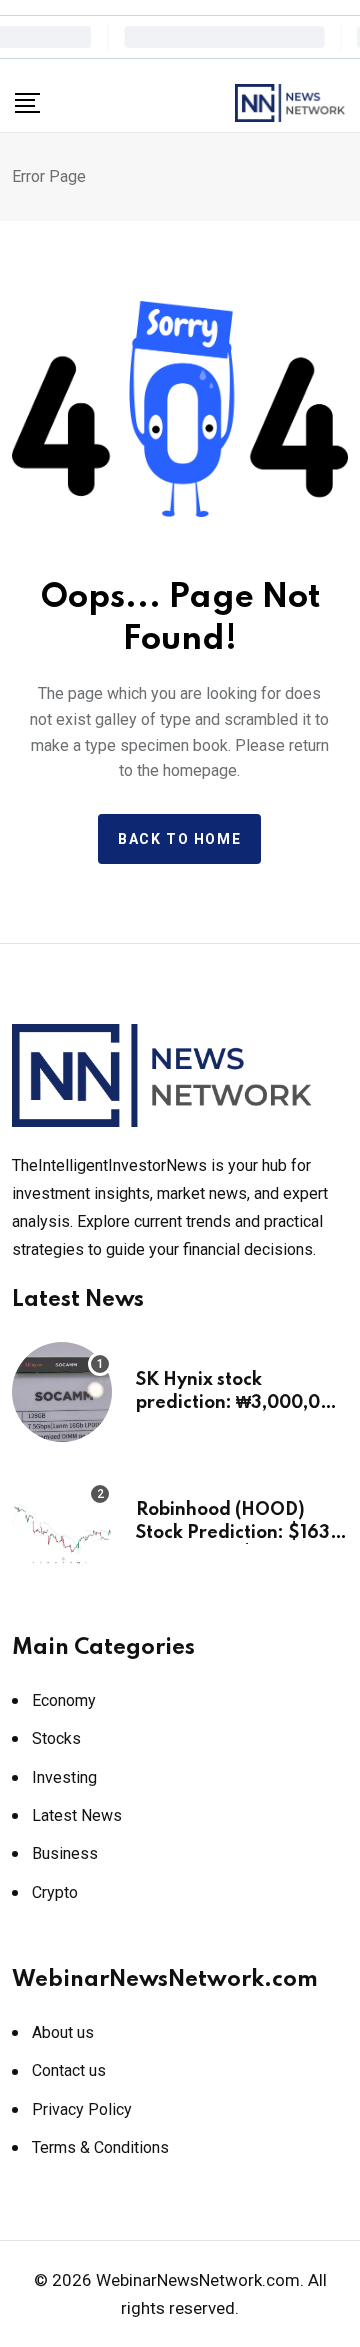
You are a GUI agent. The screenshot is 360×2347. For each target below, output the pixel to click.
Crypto (55, 1892)
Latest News (77, 1815)
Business (65, 1853)
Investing (64, 1777)
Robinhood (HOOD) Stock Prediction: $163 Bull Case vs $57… (233, 1532)
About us (63, 2032)
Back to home (179, 839)
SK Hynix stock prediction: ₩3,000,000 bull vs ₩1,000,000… (240, 1402)
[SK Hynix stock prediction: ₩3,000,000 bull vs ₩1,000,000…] (62, 1392)
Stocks (56, 1738)
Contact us (69, 2070)
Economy (64, 1700)
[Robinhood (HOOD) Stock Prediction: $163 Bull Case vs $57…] (62, 1522)
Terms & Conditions (100, 2147)
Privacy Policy (82, 2109)
